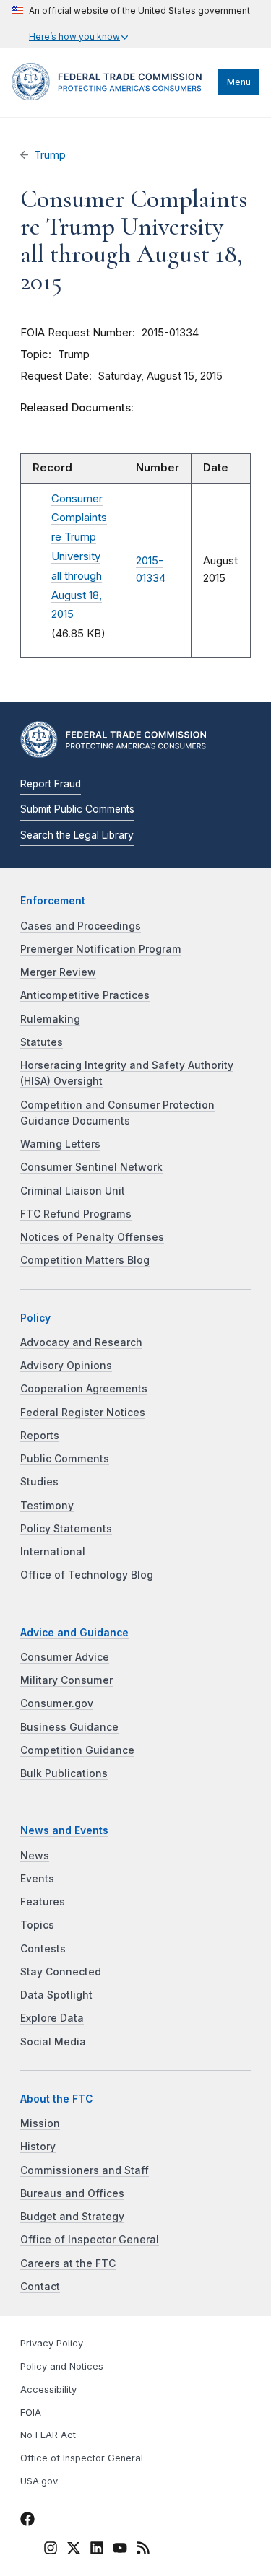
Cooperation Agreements (84, 1389)
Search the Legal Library (77, 835)
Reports (40, 1436)
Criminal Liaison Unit (73, 1191)
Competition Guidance (77, 1750)
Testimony (47, 1506)
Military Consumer (66, 1680)
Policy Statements (66, 1529)
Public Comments (65, 1459)
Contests (43, 1949)
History (38, 2147)
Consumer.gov (57, 1703)
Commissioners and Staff (85, 2170)
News (35, 1856)
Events (37, 1879)
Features (43, 1902)
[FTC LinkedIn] (97, 2550)
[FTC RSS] (143, 2550)
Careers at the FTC (68, 2263)
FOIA (31, 2413)
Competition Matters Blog (85, 1260)
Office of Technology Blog (87, 1575)
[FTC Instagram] (51, 2550)
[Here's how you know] (131, 24)
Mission (40, 2123)
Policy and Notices (62, 2366)
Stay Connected (61, 1972)
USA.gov (39, 2481)
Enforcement (53, 901)
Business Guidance (69, 1727)
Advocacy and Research (81, 1342)
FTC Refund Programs (76, 1214)
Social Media (53, 2042)
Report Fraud (51, 784)
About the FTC (57, 2099)
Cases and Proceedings (81, 926)
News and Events (64, 1830)
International (53, 1552)
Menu (239, 82)
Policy (35, 1318)
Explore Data (52, 2018)
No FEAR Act (48, 2435)
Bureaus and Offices (72, 2193)
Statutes (42, 1042)
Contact (40, 2287)
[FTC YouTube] (120, 2550)
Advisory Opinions (66, 1366)
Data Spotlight (56, 1995)
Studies (39, 1482)
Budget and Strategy (72, 2217)
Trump (50, 155)
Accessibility (48, 2389)
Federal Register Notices (83, 1413)
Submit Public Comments (77, 809)
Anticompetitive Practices (85, 995)
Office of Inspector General (90, 2240)
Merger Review (58, 972)
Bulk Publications (64, 1773)
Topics (37, 1925)
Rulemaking (50, 1019)
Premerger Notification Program (101, 949)
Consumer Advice (65, 1657)
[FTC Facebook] (27, 2521)
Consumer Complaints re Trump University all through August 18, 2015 (79, 557)
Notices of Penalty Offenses (92, 1237)
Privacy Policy (52, 2343)
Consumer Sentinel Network (91, 1167)
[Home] (111, 97)
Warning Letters (60, 1144)
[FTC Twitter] (74, 2547)
